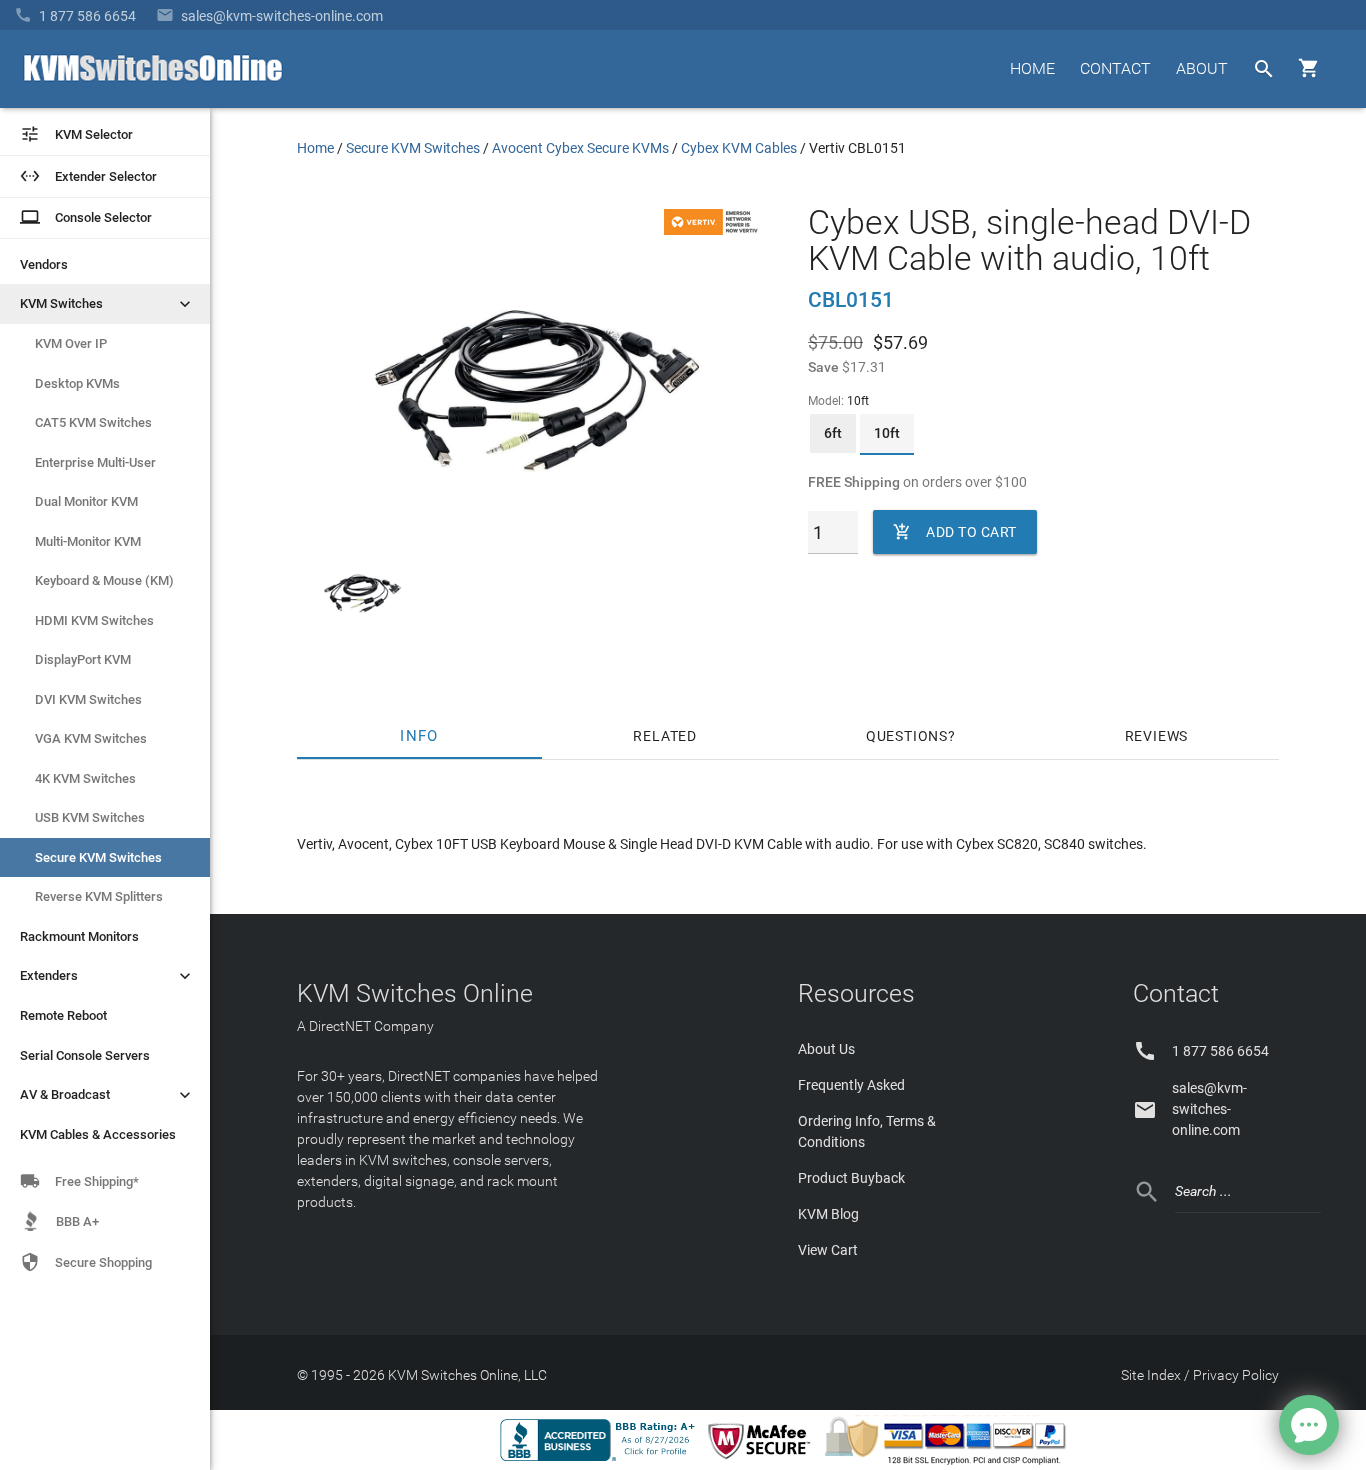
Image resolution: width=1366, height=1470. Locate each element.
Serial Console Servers (85, 1055)
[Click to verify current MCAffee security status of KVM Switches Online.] (763, 1460)
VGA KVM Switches (91, 738)
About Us (826, 1049)
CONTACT (1115, 68)
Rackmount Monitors (79, 936)
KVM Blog (828, 1214)
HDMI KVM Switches (94, 620)
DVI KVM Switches (88, 699)
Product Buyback (851, 1178)
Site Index (1151, 1375)
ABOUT (1202, 68)
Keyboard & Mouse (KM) (104, 580)
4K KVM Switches (85, 778)
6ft (833, 433)
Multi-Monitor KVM (88, 541)
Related (665, 736)
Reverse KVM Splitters (99, 896)
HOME (1032, 68)
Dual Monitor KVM (86, 501)
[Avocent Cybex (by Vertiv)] (714, 230)
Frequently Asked (851, 1085)
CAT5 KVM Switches (93, 422)
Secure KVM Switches (98, 857)
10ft (887, 433)
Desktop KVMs (77, 383)
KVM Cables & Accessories (98, 1134)
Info (419, 736)
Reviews (1157, 736)
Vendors (44, 264)
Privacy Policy (1236, 1375)
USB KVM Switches (90, 817)
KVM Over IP (71, 343)
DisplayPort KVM (83, 659)
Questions (907, 736)
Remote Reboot (63, 1015)
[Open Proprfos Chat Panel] (1309, 1425)
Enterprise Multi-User (95, 462)
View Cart (828, 1250)
